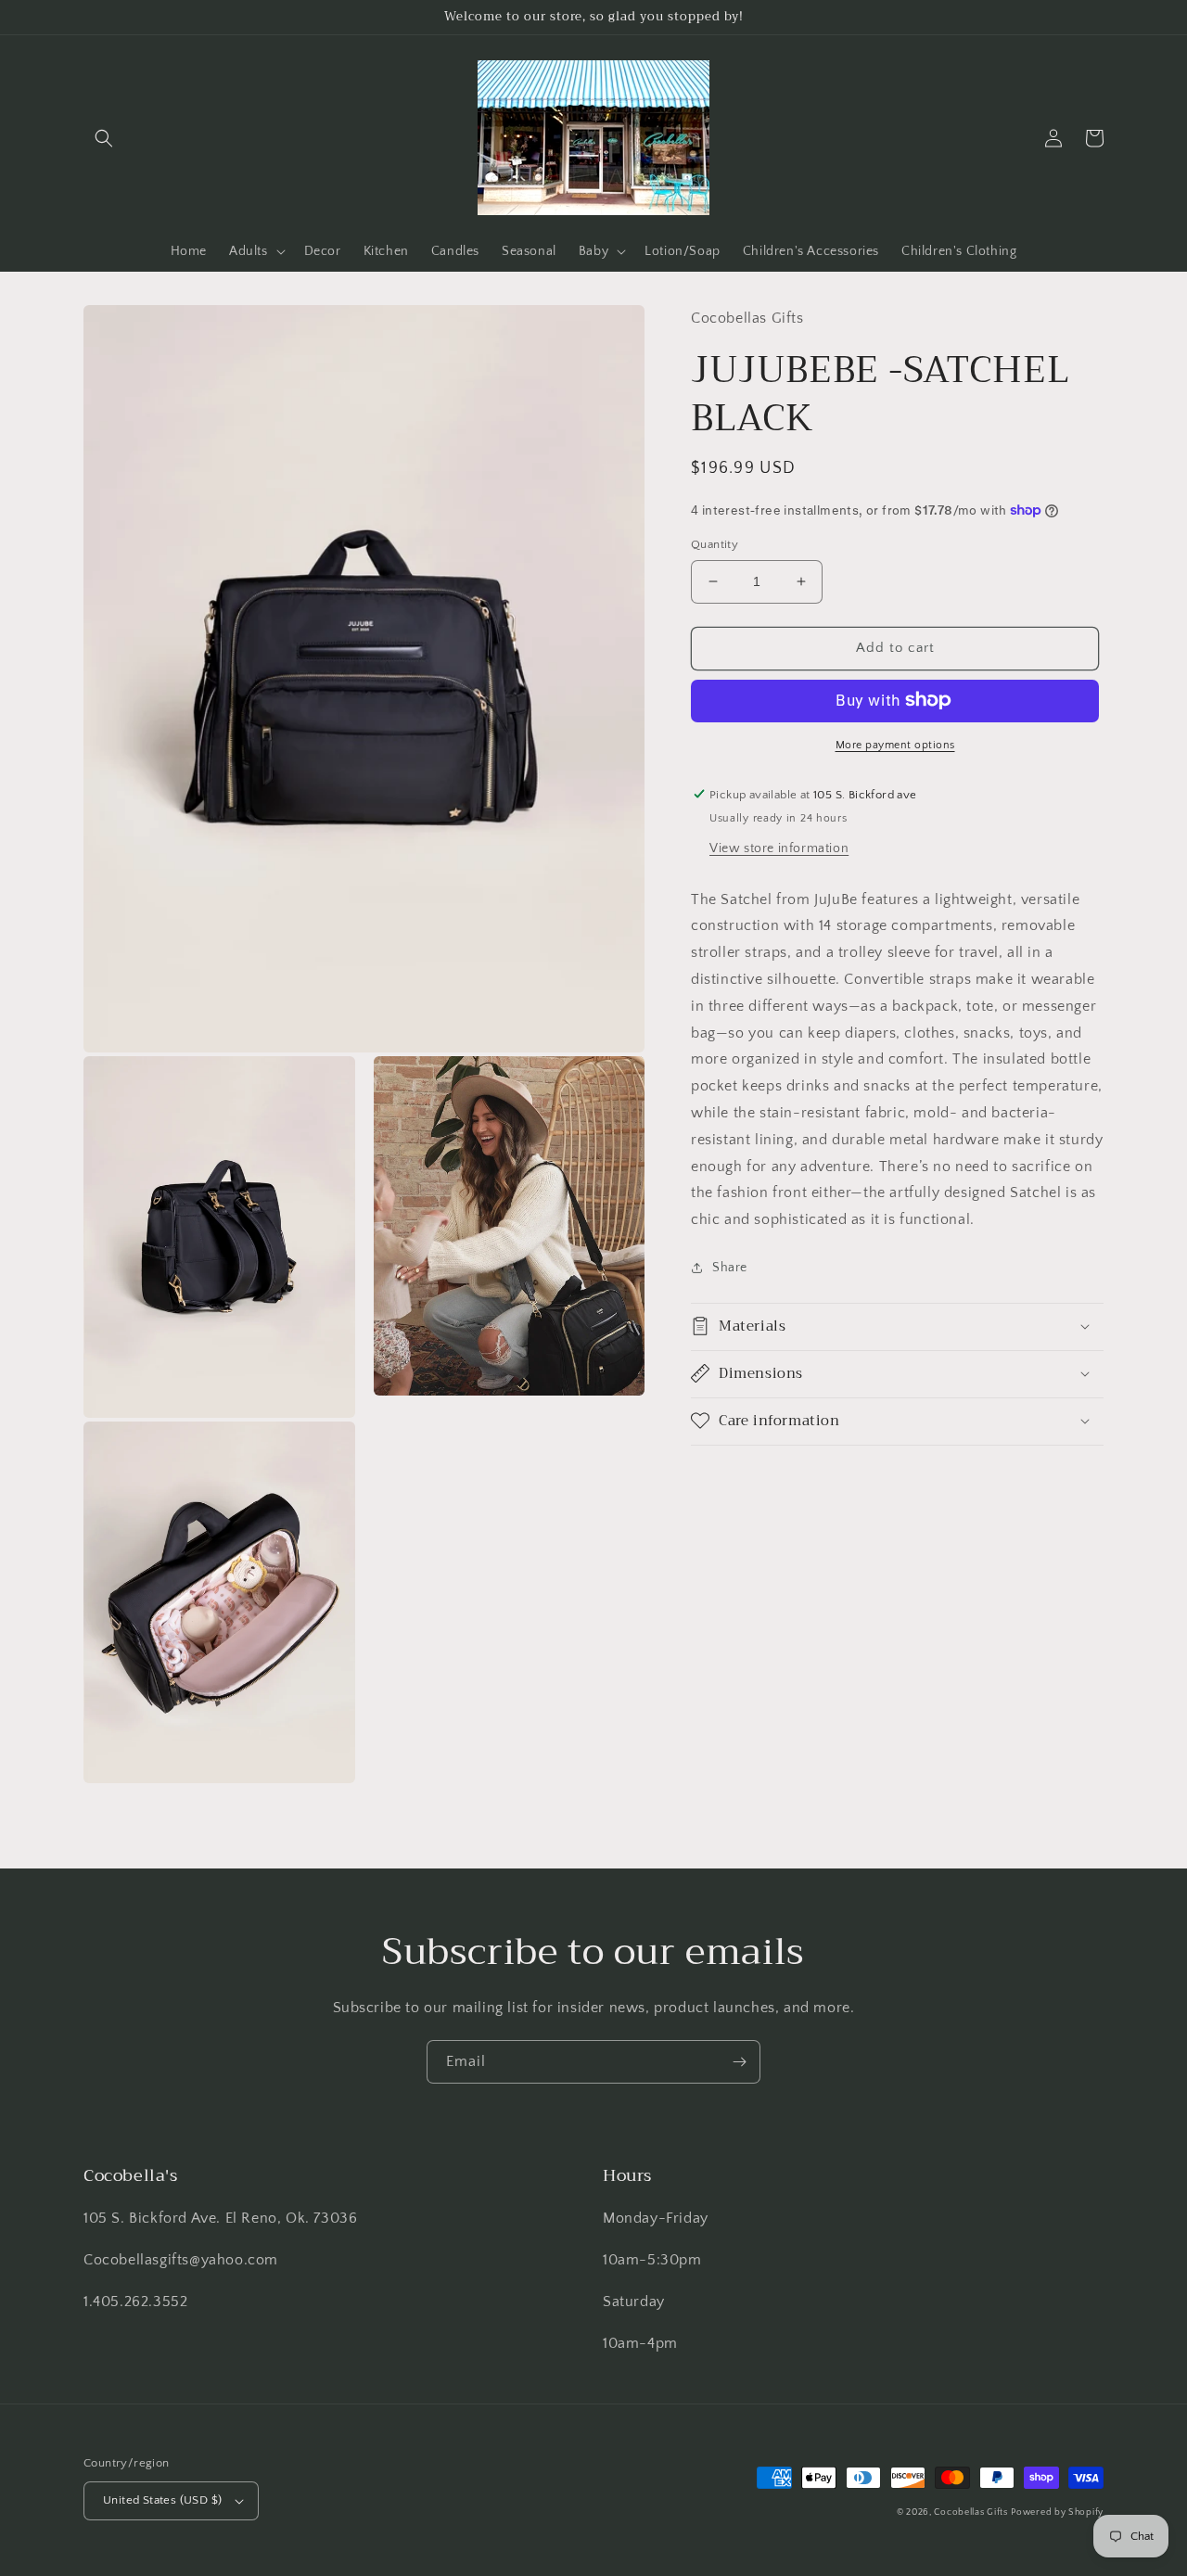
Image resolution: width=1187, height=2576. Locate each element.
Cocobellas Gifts (970, 2512)
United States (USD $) (162, 2500)
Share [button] (730, 1267)
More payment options (895, 744)
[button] (104, 138)
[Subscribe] (739, 2062)
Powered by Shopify (1057, 2512)
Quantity (715, 544)
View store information (779, 848)
